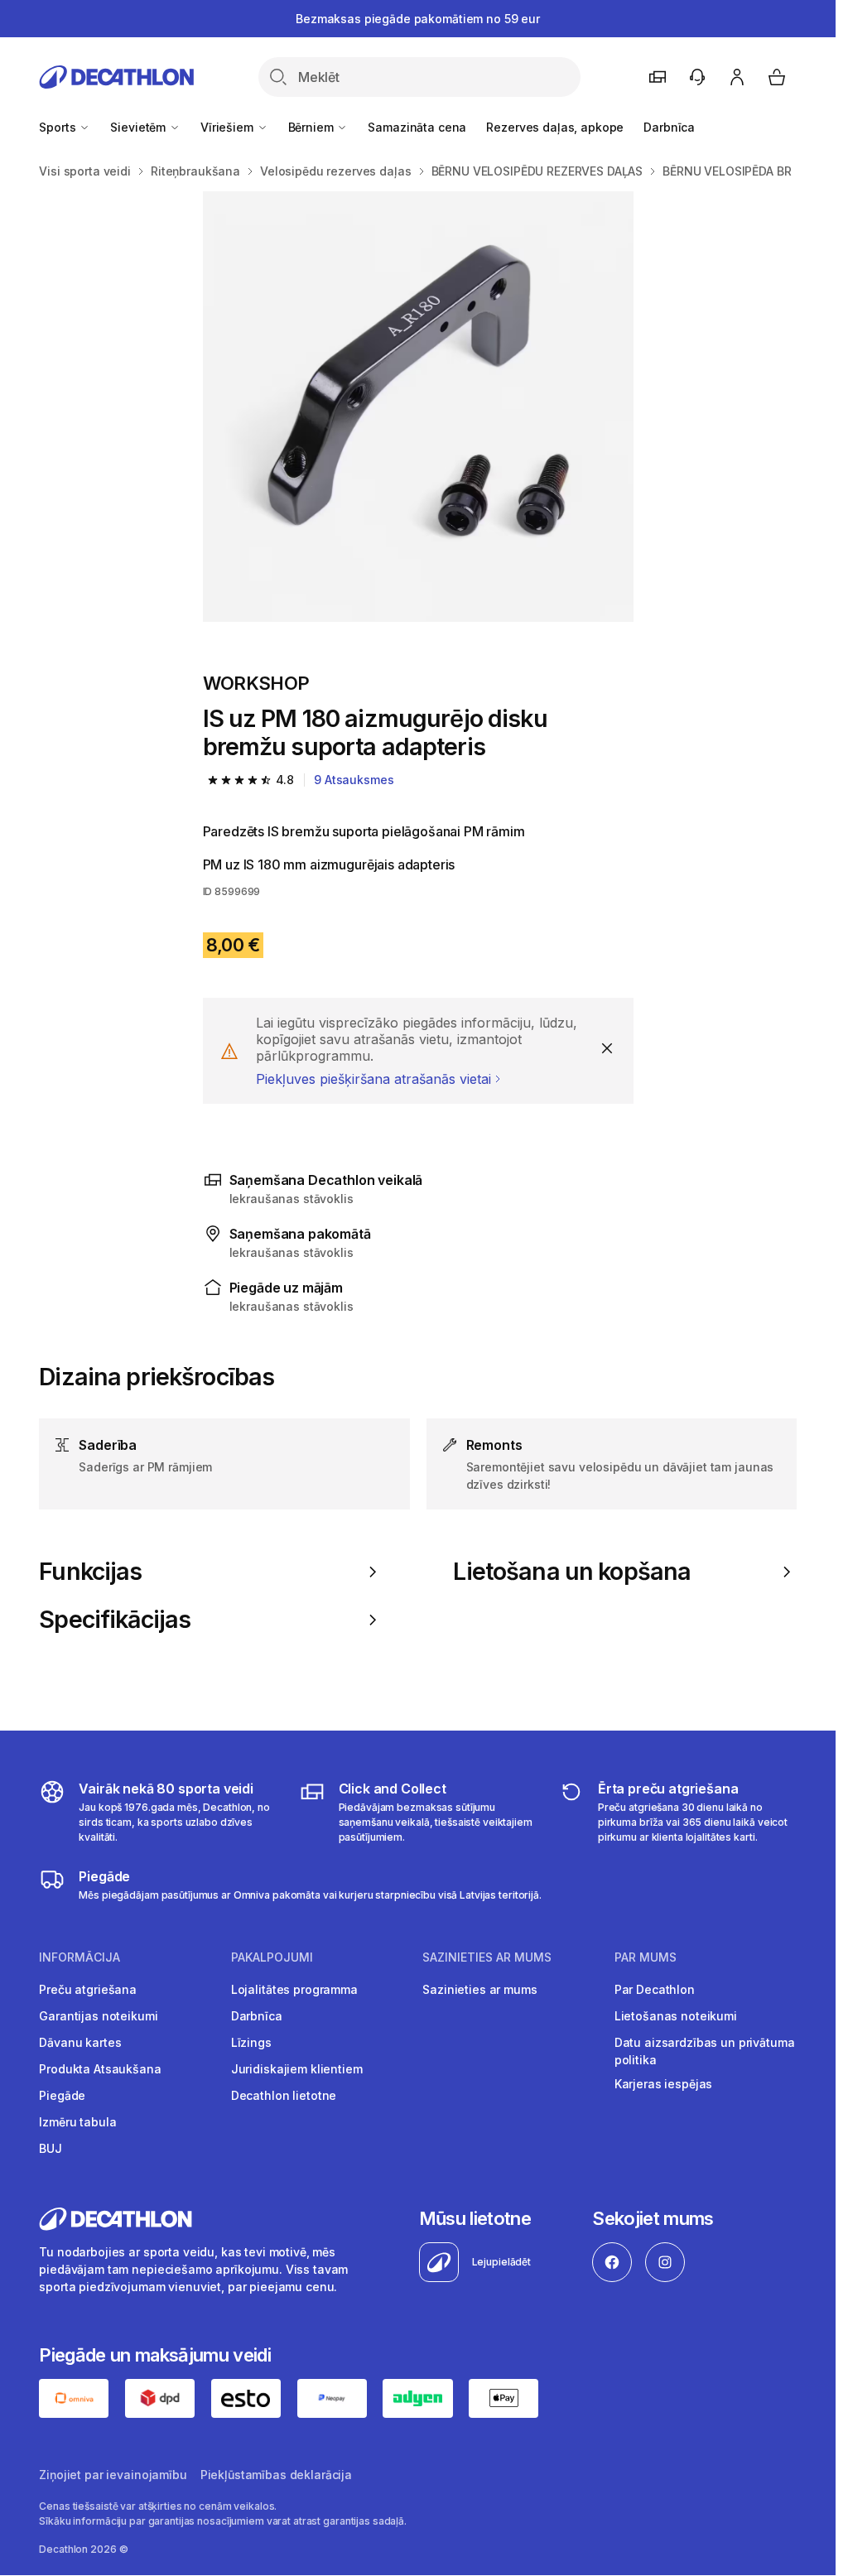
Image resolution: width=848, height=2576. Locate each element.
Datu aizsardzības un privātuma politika (705, 2051)
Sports (59, 127)
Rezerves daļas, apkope (555, 127)
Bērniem (313, 127)
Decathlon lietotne (284, 2095)
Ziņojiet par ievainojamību (113, 2475)
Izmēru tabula (77, 2122)
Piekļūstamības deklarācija (276, 2475)
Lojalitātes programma (294, 1989)
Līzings (251, 2042)
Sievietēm (140, 127)
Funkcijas (90, 1572)
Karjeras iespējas (664, 2084)
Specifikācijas (115, 1620)
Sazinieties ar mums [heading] (487, 1957)
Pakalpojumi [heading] (272, 1957)
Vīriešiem (229, 127)
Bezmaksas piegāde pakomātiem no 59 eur (418, 19)
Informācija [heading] (79, 1957)
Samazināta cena (417, 127)
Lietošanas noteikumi (676, 2016)
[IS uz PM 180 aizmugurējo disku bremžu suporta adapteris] (418, 407)
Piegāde (62, 2095)
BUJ (51, 2148)
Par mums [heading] (646, 1957)
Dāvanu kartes (80, 2042)
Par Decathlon (655, 1989)
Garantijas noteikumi (98, 2016)
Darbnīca (669, 127)
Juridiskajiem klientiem (297, 2069)
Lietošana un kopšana (572, 1572)
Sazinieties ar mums (479, 1989)
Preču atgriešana (88, 1989)
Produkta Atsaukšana (100, 2069)
